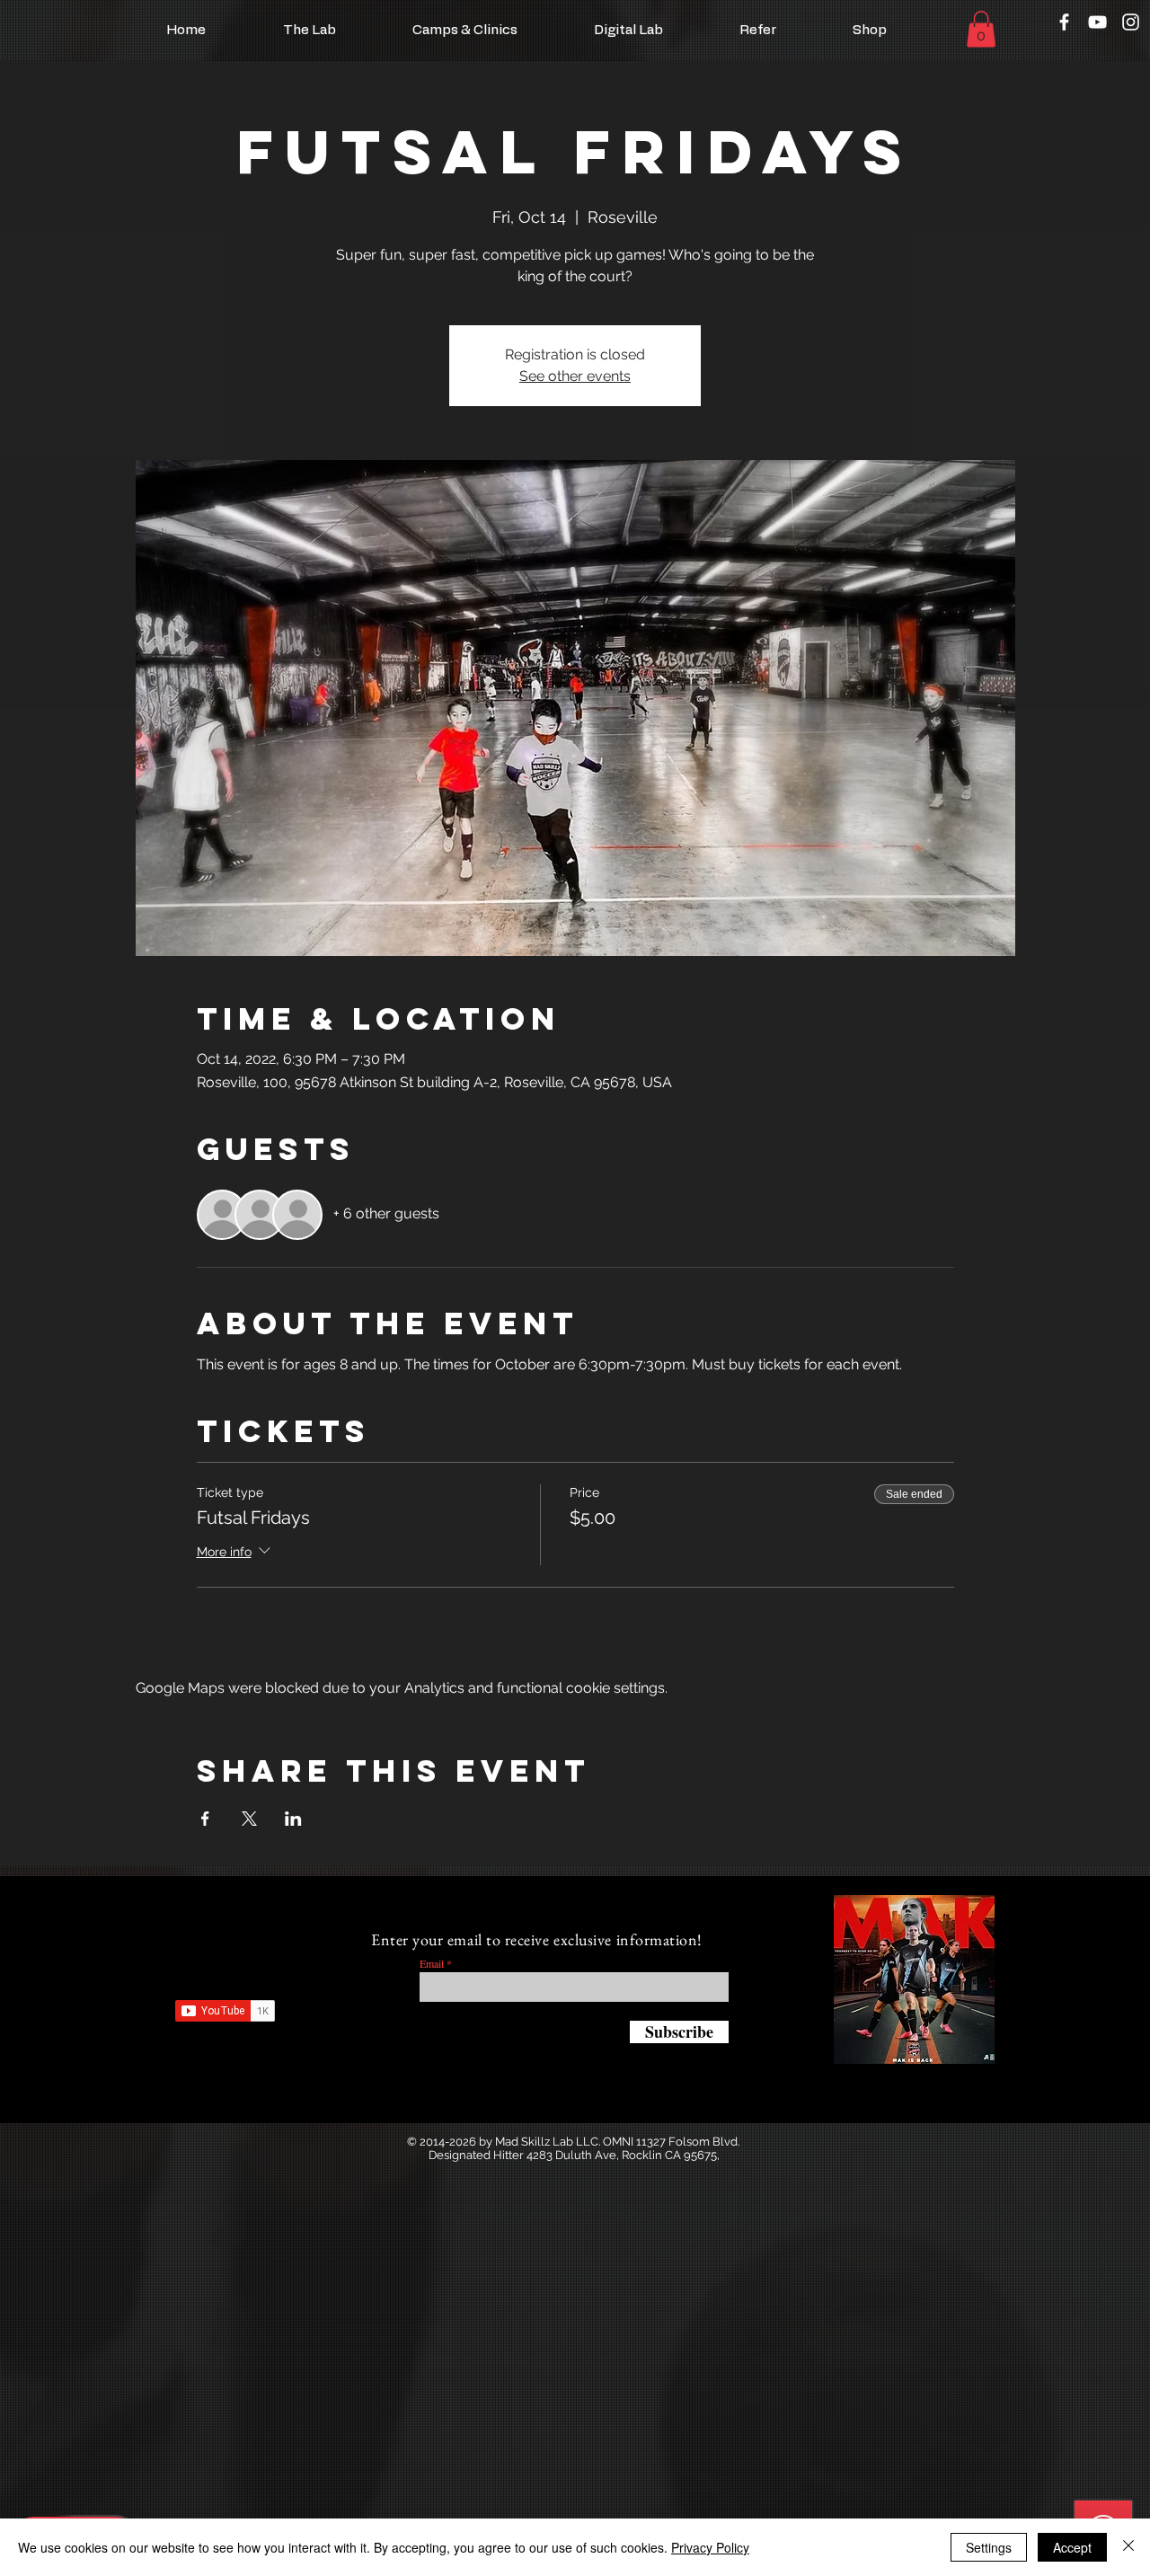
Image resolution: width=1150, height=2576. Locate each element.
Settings (989, 2547)
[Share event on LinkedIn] (293, 1819)
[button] (981, 29)
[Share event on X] (249, 1819)
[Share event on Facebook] (205, 1819)
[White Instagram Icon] (1131, 22)
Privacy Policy (710, 2547)
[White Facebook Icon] (1064, 22)
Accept (1072, 2547)
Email (432, 1963)
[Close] (1128, 2547)
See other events (575, 376)
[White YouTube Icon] (1097, 22)
